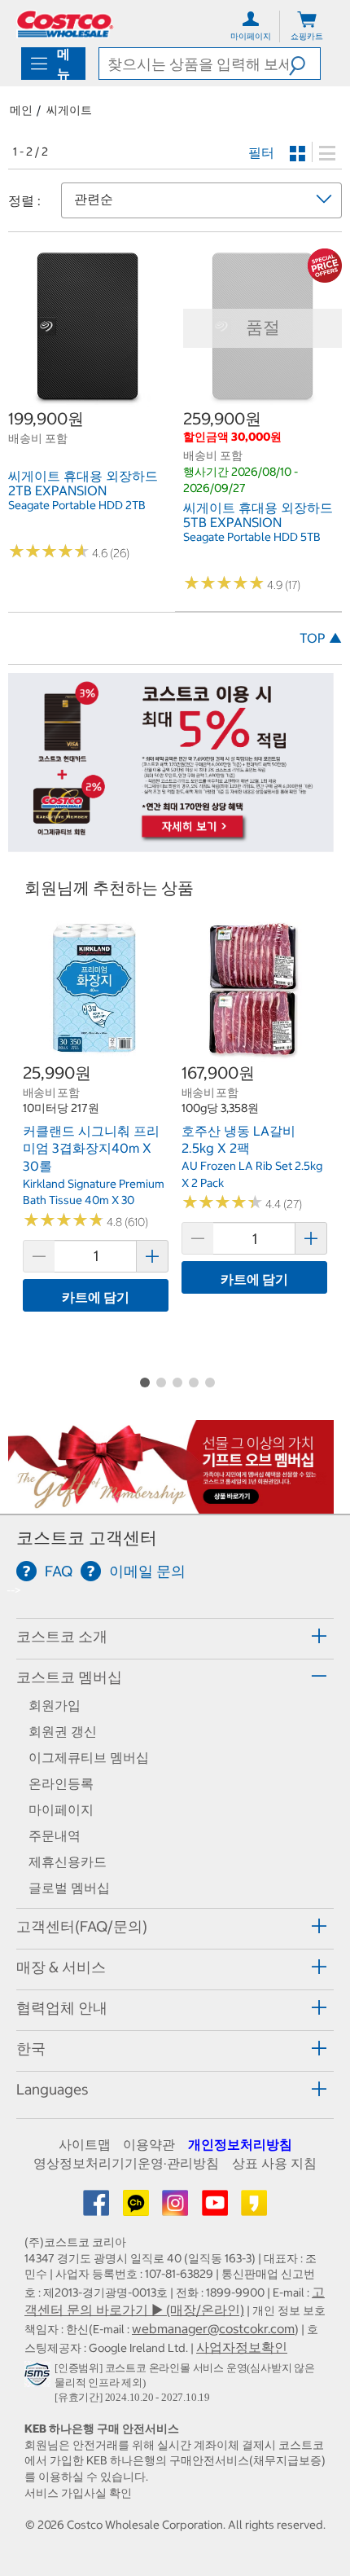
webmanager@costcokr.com (213, 2328)
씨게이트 (69, 110)
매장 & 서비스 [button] (61, 1967)
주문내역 (55, 1835)
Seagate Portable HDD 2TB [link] (77, 505)
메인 (21, 110)
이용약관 (149, 2144)
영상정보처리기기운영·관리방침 (126, 2163)
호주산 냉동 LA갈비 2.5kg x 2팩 (238, 1140)
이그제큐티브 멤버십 (89, 1757)
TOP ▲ (321, 638)
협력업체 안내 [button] (62, 2008)
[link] (87, 399)
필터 (261, 152)
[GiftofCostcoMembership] (171, 1506)
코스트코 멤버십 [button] (69, 1677)
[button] (304, 64)
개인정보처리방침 (240, 2144)
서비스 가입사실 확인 (78, 2493)
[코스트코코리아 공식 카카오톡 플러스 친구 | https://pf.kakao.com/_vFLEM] (138, 2208)
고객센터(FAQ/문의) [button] (82, 1926)
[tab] (175, 1636)
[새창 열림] (39, 2377)
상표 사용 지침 (274, 2163)
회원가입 (55, 1705)
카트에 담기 (96, 1297)
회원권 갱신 (63, 1731)
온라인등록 (61, 1783)
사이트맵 (85, 2144)
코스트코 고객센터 (87, 1538)
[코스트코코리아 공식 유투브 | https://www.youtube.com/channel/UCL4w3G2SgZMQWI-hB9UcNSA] (217, 2208)
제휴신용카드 (68, 1862)
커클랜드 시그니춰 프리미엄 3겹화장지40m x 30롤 (91, 1148)
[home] (65, 24)
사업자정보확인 (242, 2347)
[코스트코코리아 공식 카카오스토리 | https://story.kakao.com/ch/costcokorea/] (254, 2208)
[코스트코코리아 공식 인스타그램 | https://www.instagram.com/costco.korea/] (177, 2208)
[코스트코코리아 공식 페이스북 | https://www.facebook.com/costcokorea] (98, 2208)
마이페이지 (61, 1809)
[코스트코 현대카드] (171, 843)
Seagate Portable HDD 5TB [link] (252, 537)
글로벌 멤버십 (69, 1888)
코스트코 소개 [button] (62, 1636)
